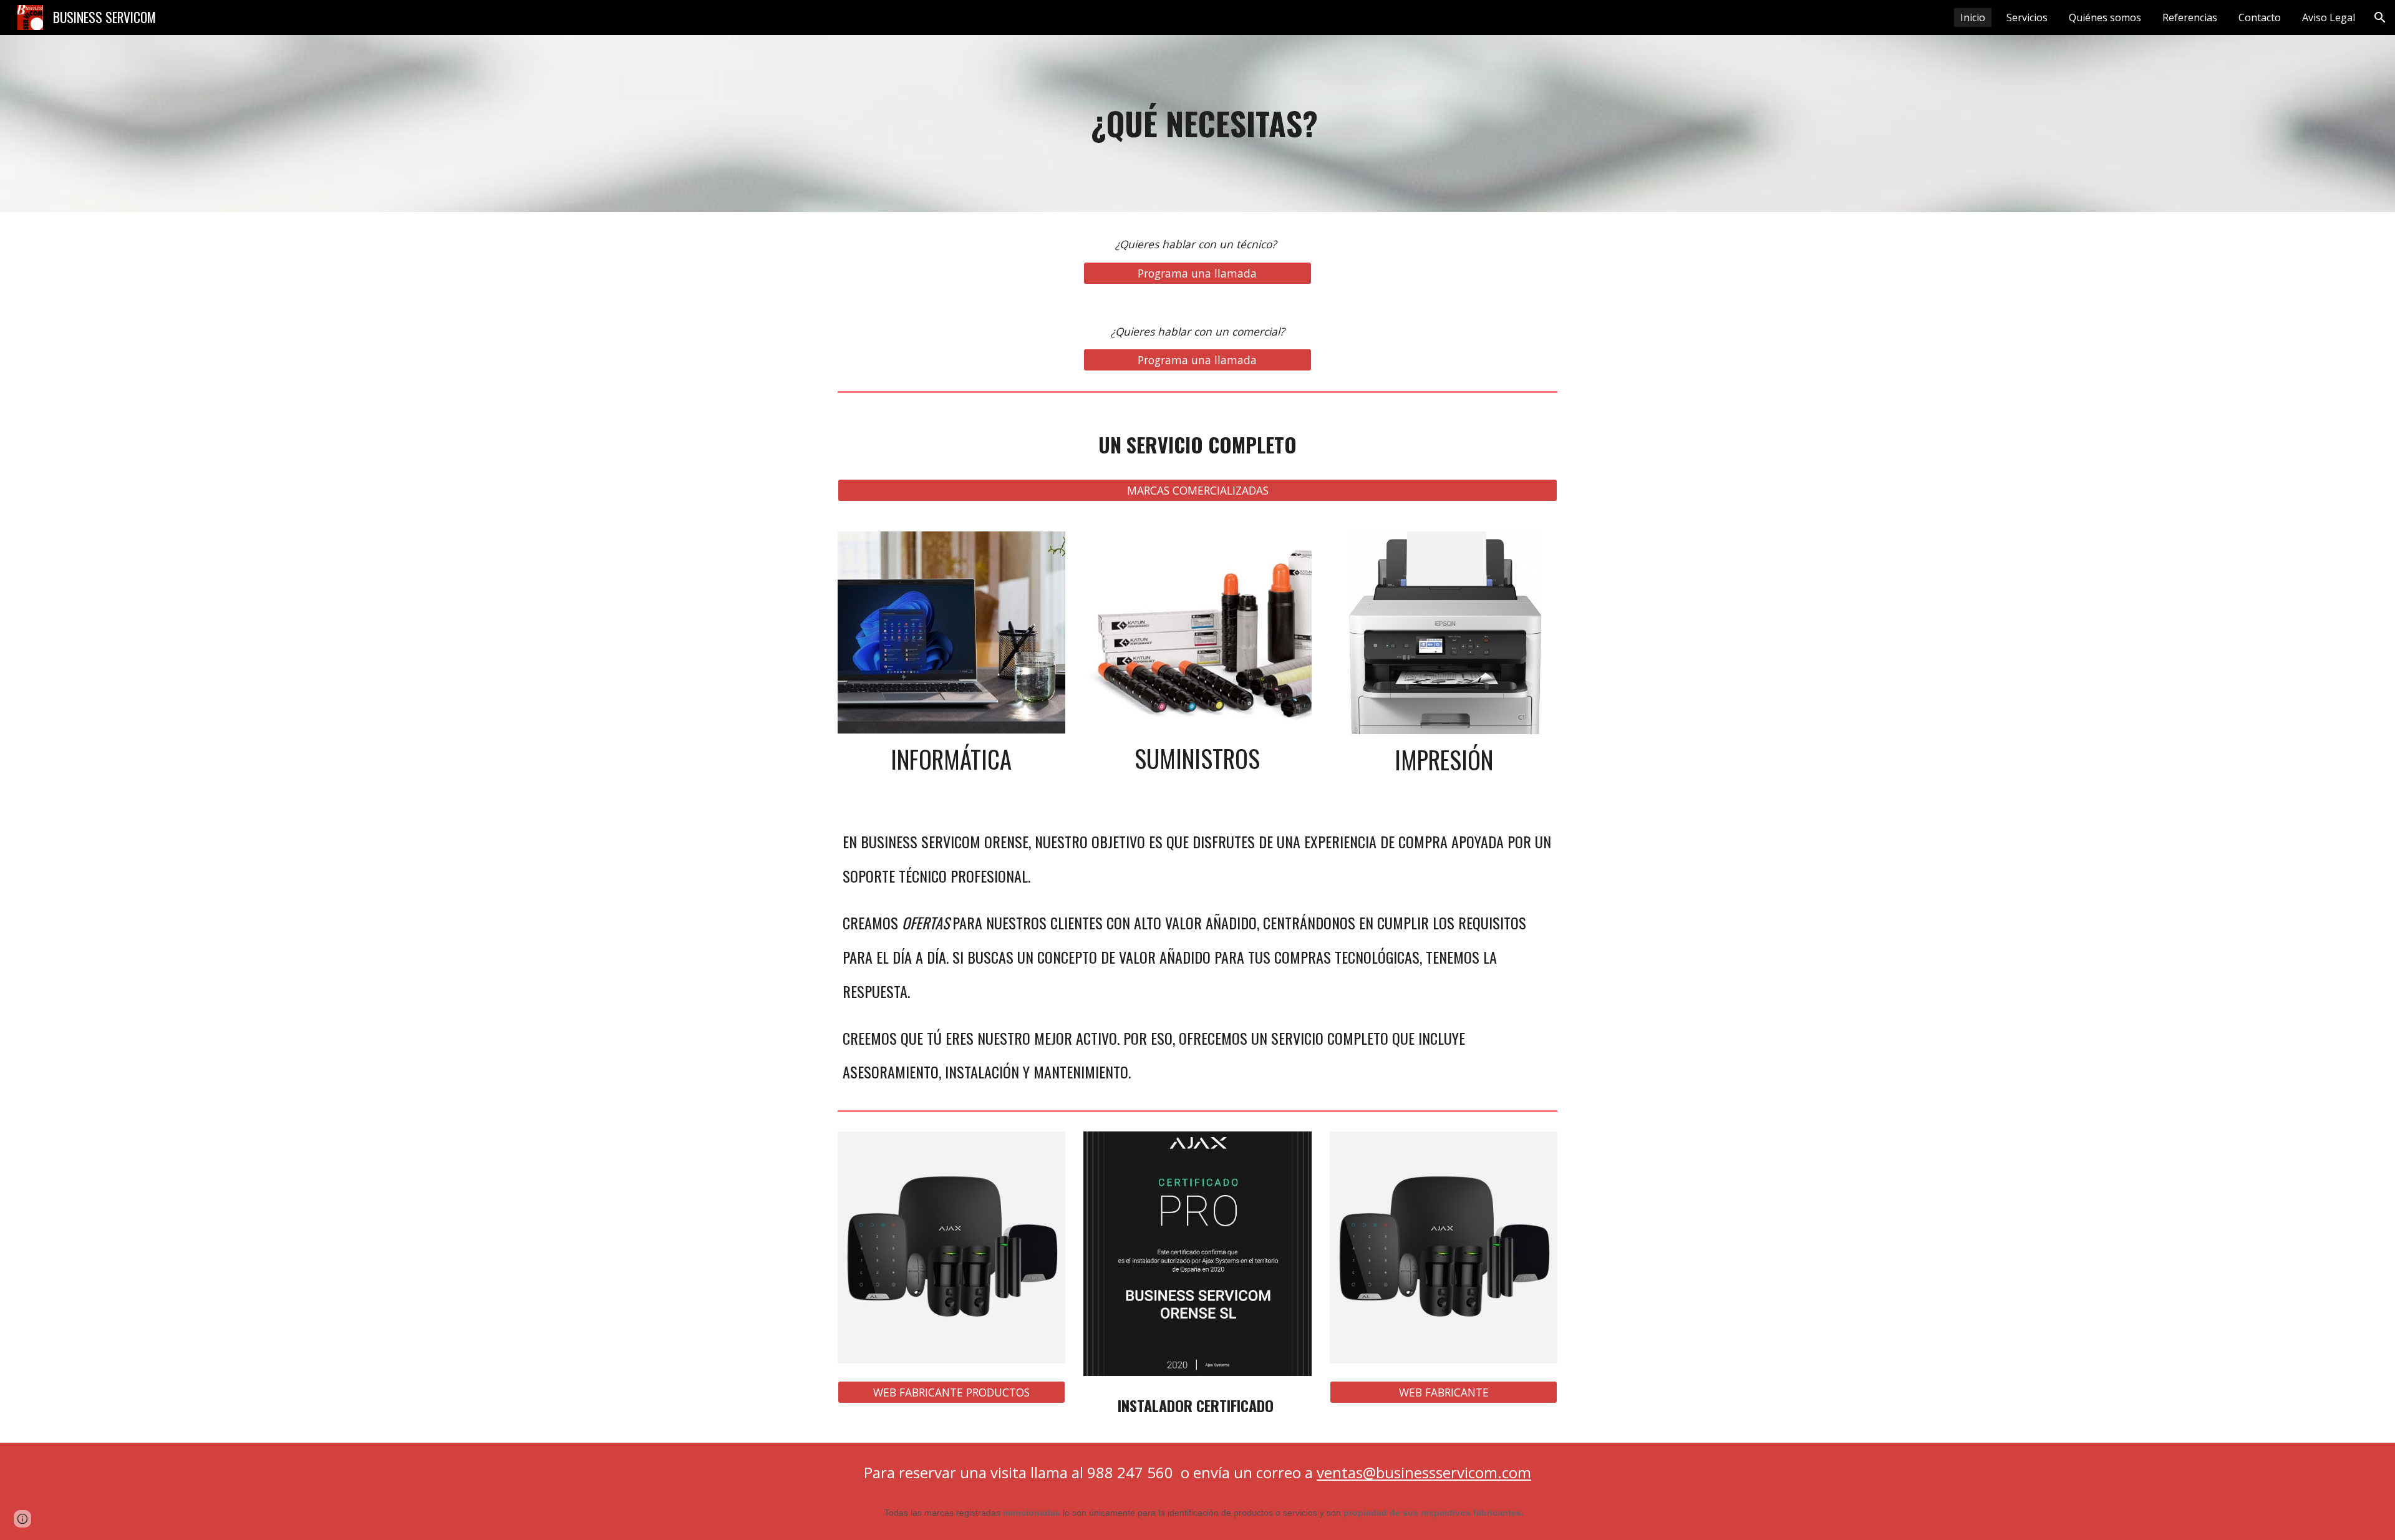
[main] (1197, 123)
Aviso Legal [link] (2329, 17)
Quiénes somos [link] (2105, 17)
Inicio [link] (1973, 17)
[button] (2380, 17)
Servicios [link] (2027, 17)
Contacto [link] (2260, 17)
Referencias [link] (2190, 17)
